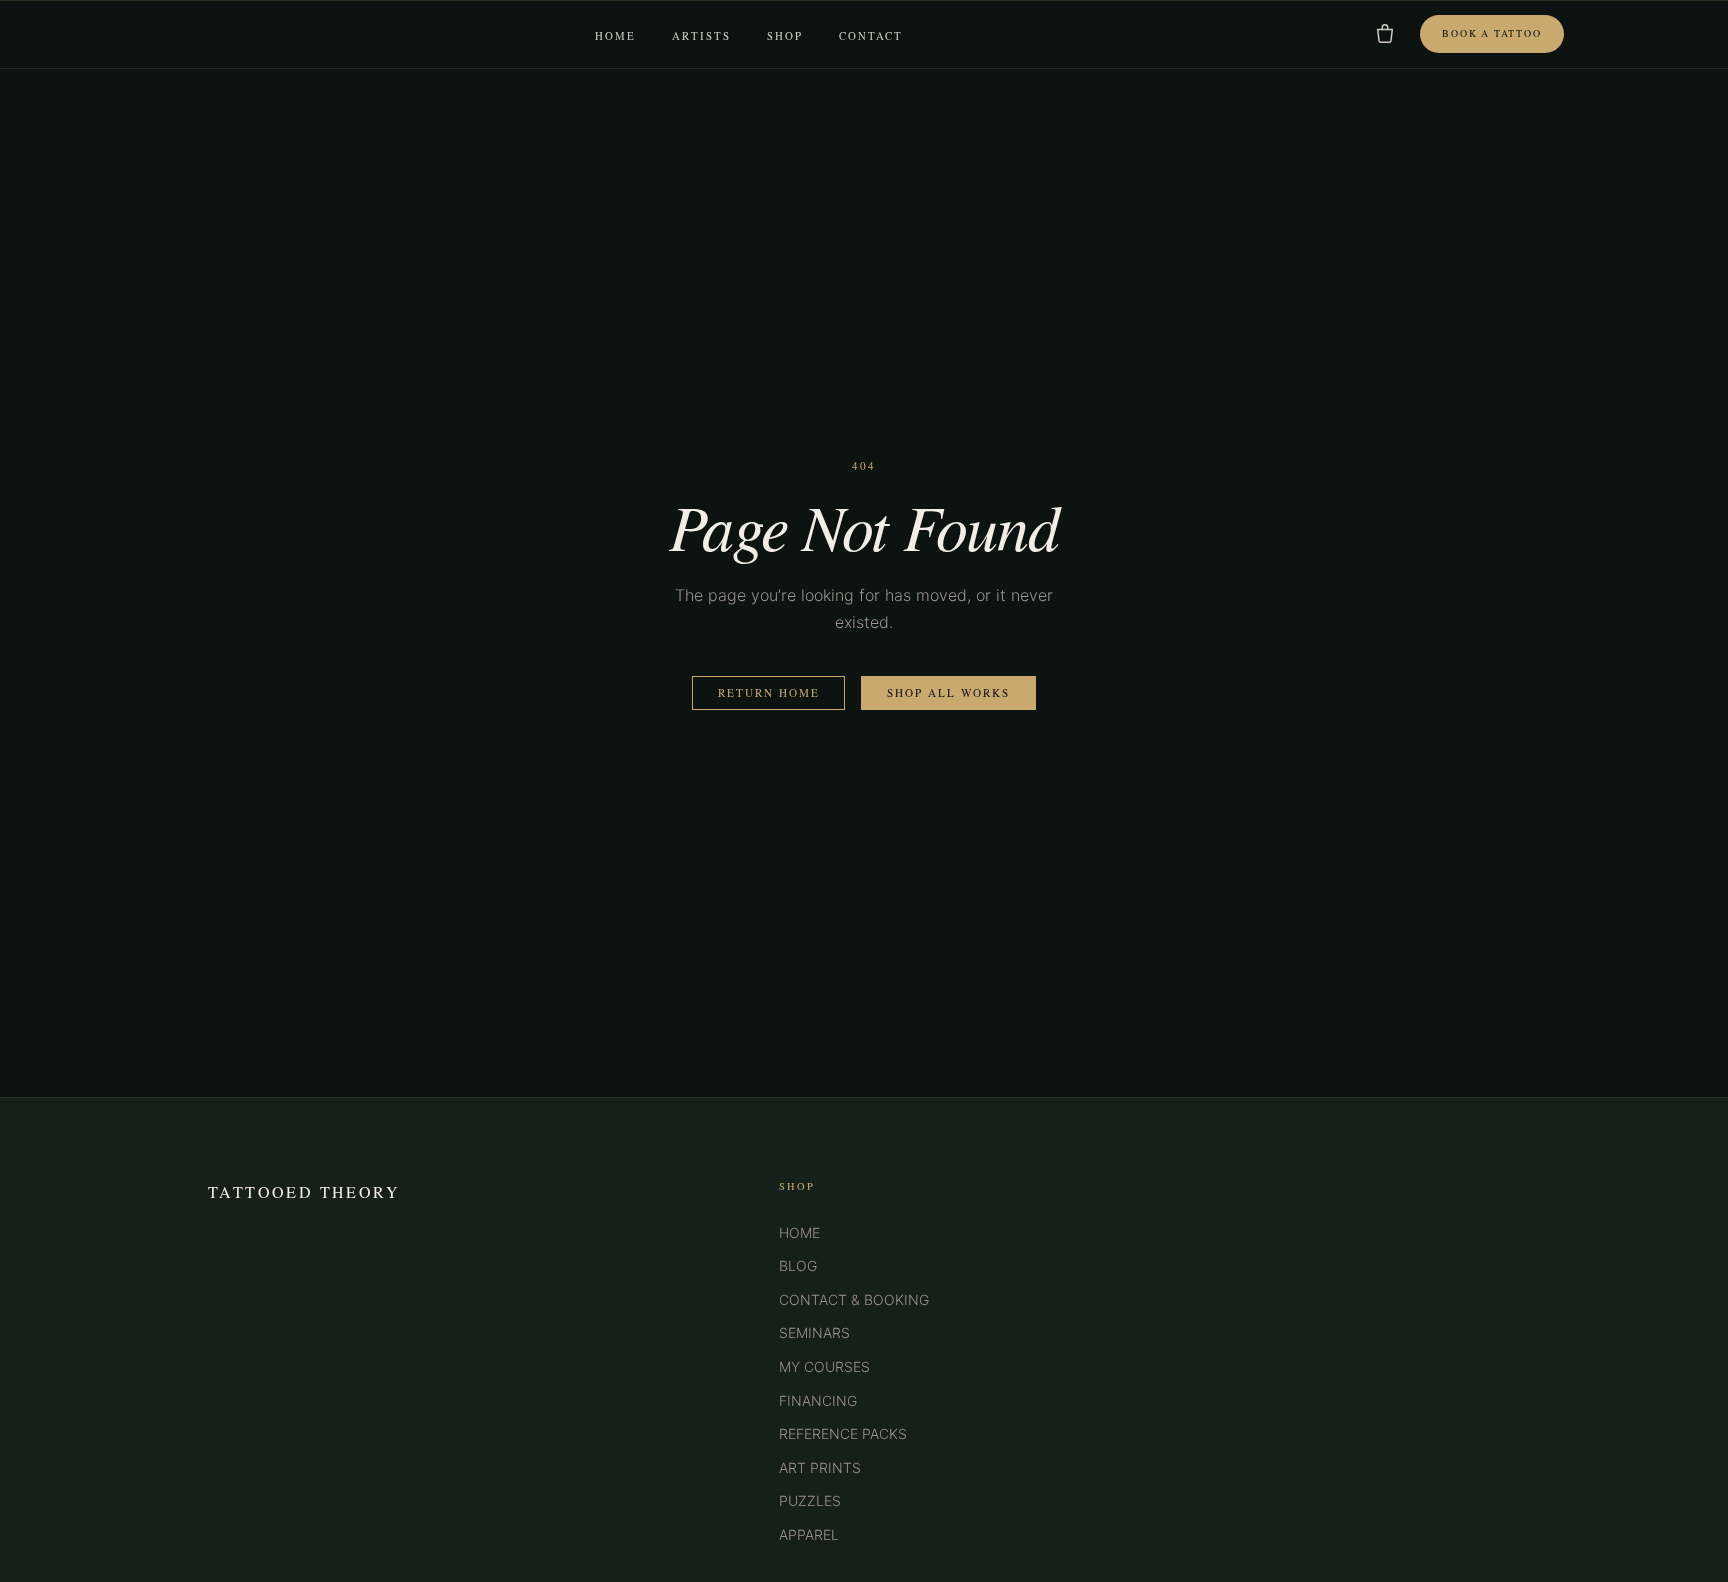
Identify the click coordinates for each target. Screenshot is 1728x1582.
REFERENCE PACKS (843, 1433)
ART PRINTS (820, 1467)
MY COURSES (824, 1366)
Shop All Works (948, 692)
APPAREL (809, 1534)
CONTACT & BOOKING (854, 1299)
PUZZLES (810, 1500)
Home (615, 36)
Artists (701, 36)
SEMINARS (814, 1332)
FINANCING (818, 1400)
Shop (785, 36)
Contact (871, 36)
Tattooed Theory (304, 1191)
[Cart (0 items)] (1385, 34)
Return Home (769, 692)
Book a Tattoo (1491, 33)
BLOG (798, 1265)
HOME (799, 1232)
